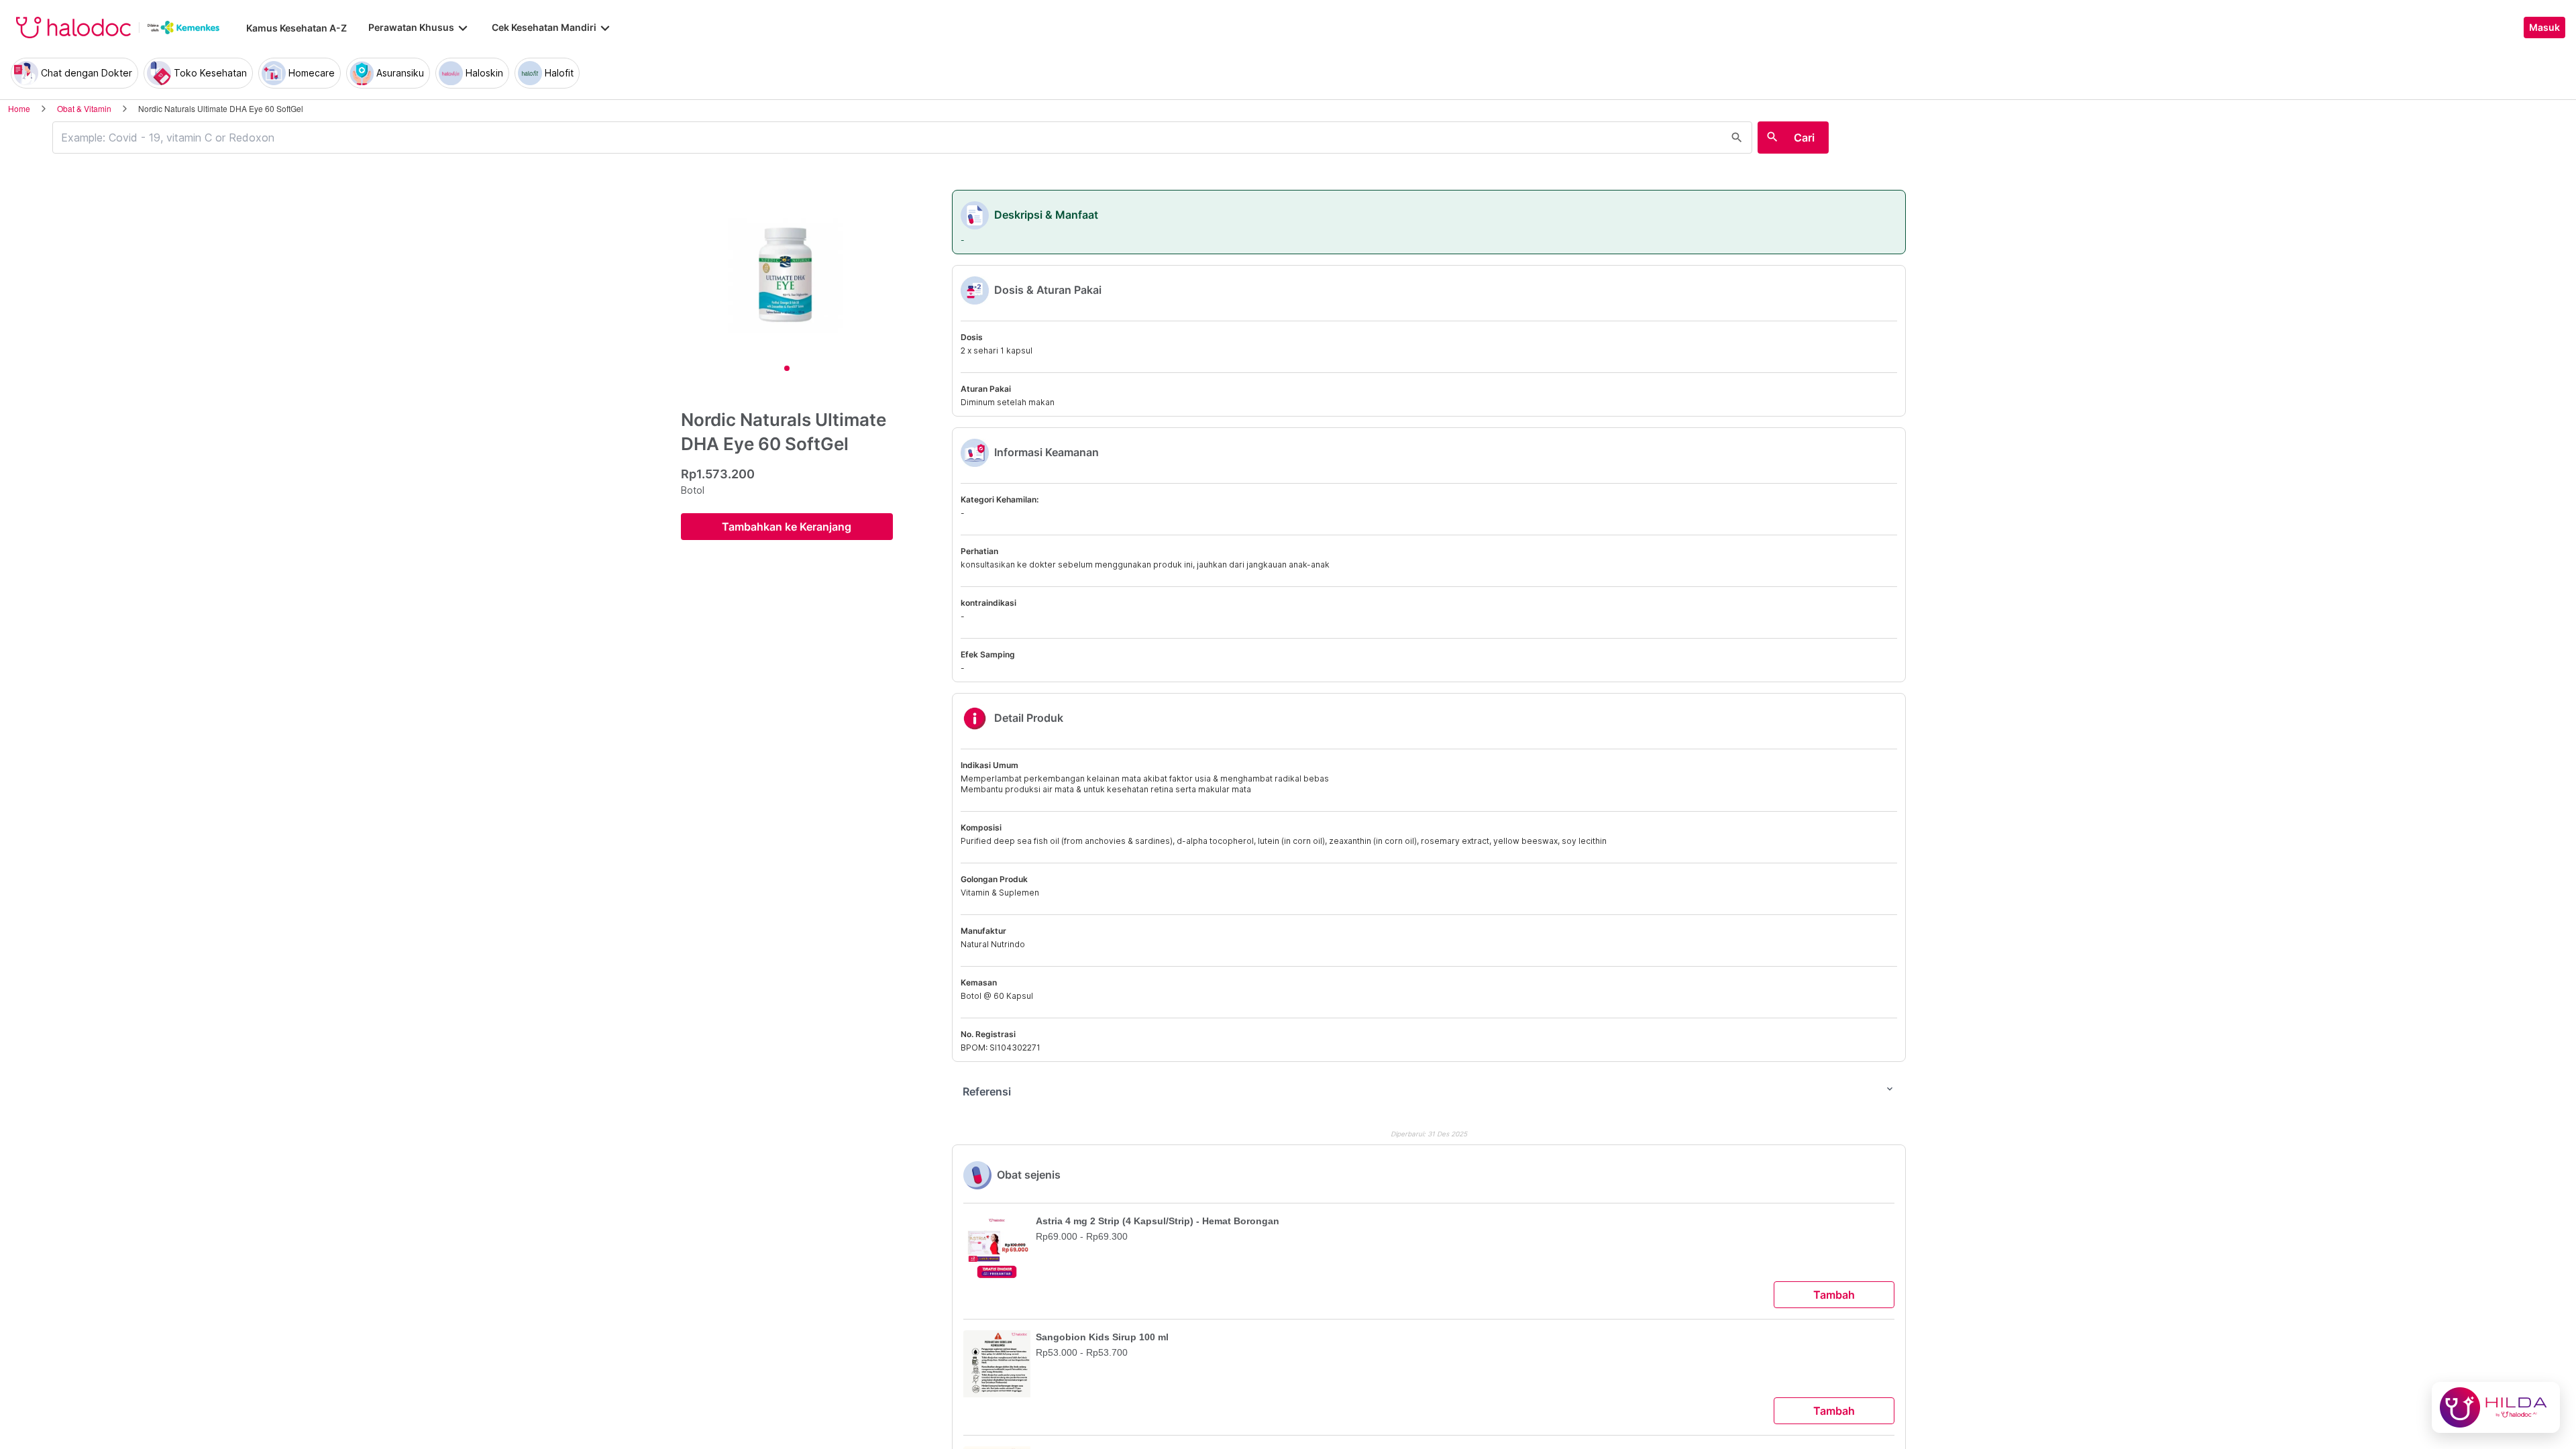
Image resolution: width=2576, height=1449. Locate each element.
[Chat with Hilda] (2496, 1407)
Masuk (2544, 28)
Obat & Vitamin (84, 108)
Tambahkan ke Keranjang (787, 527)
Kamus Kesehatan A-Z (297, 28)
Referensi (1429, 1091)
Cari (1804, 138)
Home (19, 108)
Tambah (1834, 1295)
